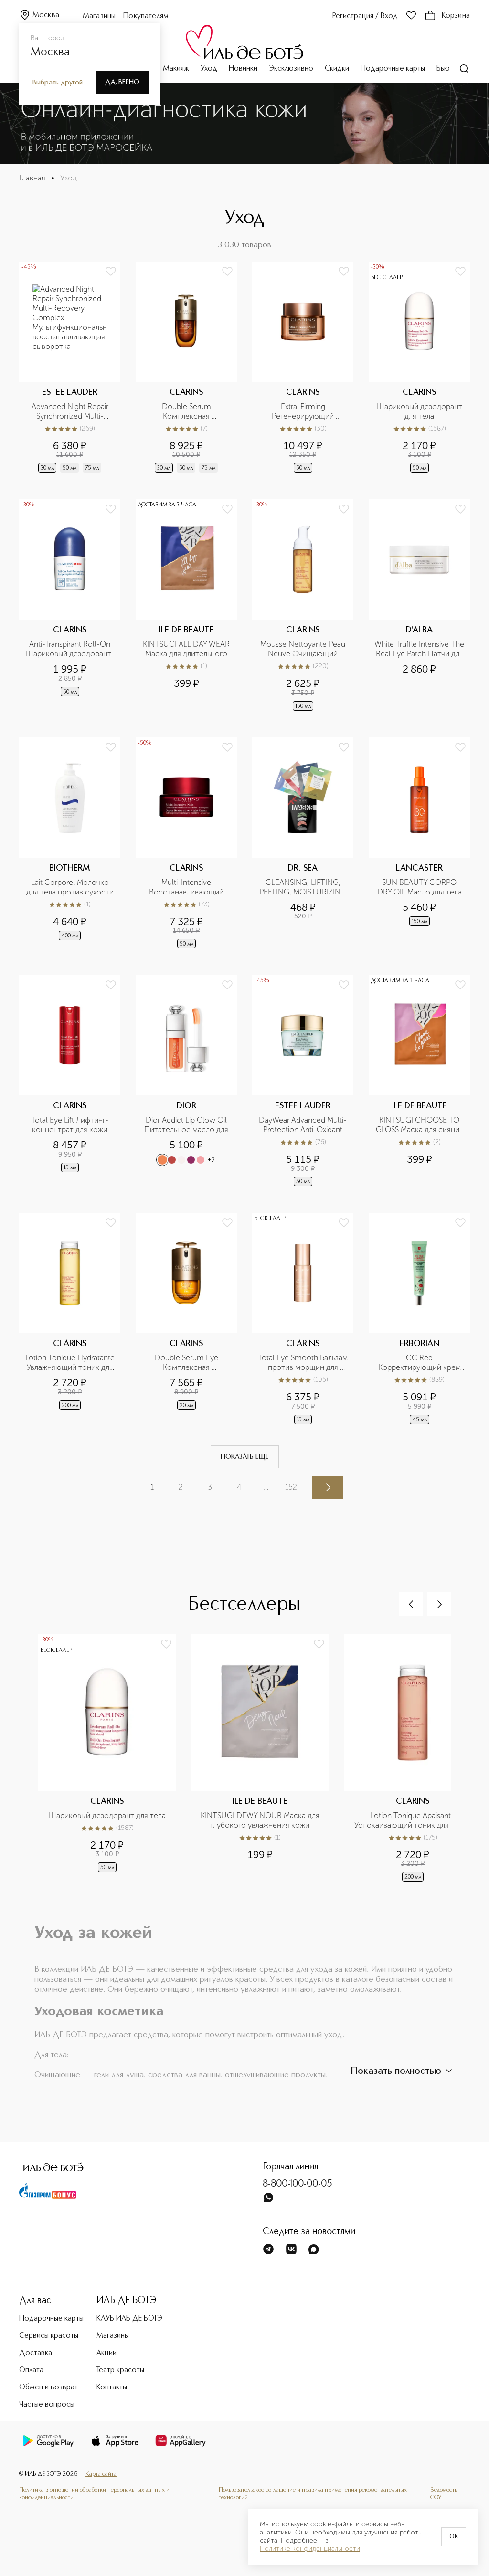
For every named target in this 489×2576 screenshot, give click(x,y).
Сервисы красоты (49, 2336)
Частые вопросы (47, 2405)
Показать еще (245, 1457)
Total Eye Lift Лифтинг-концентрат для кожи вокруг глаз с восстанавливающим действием (70, 1125)
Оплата (31, 2370)
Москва (46, 15)
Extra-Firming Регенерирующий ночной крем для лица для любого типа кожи (304, 411)
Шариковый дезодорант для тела (420, 411)
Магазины (99, 16)
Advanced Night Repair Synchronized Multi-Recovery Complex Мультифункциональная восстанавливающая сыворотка (71, 411)
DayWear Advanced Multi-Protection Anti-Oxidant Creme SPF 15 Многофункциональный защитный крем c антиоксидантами (303, 1125)
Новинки (243, 69)
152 (291, 1487)
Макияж (176, 69)
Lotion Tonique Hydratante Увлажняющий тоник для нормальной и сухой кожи (70, 1363)
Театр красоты (120, 2370)
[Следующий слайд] (439, 1604)
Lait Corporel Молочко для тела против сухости (70, 887)
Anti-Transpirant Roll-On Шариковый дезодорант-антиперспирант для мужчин (70, 649)
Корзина (456, 16)
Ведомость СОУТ (444, 2494)
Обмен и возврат (48, 2387)
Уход (209, 69)
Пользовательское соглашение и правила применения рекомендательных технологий (313, 2494)
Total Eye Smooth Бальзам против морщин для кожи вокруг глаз (303, 1363)
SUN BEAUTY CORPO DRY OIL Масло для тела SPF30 (420, 887)
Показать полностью (396, 2071)
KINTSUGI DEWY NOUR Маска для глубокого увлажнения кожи (261, 1820)
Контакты (112, 2387)
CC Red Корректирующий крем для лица (420, 1363)
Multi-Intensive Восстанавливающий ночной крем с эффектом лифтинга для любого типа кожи (187, 887)
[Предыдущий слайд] (411, 1604)
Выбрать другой (58, 83)
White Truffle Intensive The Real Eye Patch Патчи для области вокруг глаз (419, 649)
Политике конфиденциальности (310, 2549)
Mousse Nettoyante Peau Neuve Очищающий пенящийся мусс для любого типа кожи (304, 649)
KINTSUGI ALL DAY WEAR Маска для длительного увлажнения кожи (187, 649)
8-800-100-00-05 (298, 2184)
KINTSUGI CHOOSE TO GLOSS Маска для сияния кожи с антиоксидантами (420, 1125)
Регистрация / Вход (365, 16)
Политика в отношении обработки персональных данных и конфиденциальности (94, 2494)
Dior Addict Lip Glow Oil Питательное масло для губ (187, 1125)
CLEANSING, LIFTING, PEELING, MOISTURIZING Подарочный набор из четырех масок (303, 887)
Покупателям (146, 16)
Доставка (36, 2353)
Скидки (337, 69)
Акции (106, 2353)
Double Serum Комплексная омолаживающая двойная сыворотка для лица (187, 411)
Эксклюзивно (291, 69)
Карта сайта (101, 2474)
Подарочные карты (393, 69)
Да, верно (122, 82)
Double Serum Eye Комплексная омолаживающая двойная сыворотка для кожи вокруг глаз (187, 1363)
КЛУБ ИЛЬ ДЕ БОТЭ (129, 2319)
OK (454, 2537)
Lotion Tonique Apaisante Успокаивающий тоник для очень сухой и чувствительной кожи (414, 1820)
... (266, 1487)
